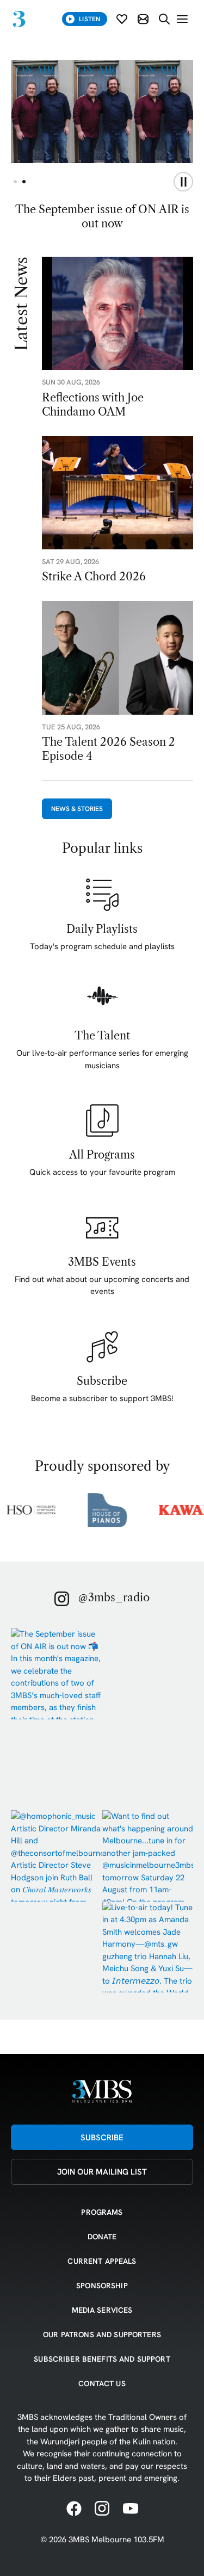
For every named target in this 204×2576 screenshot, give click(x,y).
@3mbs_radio (114, 1597)
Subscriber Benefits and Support (102, 2359)
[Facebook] (74, 2509)
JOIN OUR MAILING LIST (102, 2172)
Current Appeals (102, 2261)
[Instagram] (102, 2509)
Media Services (102, 2310)
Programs (102, 2212)
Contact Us (102, 2383)
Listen (89, 19)
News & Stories (77, 809)
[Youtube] (131, 2509)
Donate (102, 2237)
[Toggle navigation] (182, 19)
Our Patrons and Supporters (102, 2334)
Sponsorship (102, 2286)
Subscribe (102, 2137)
